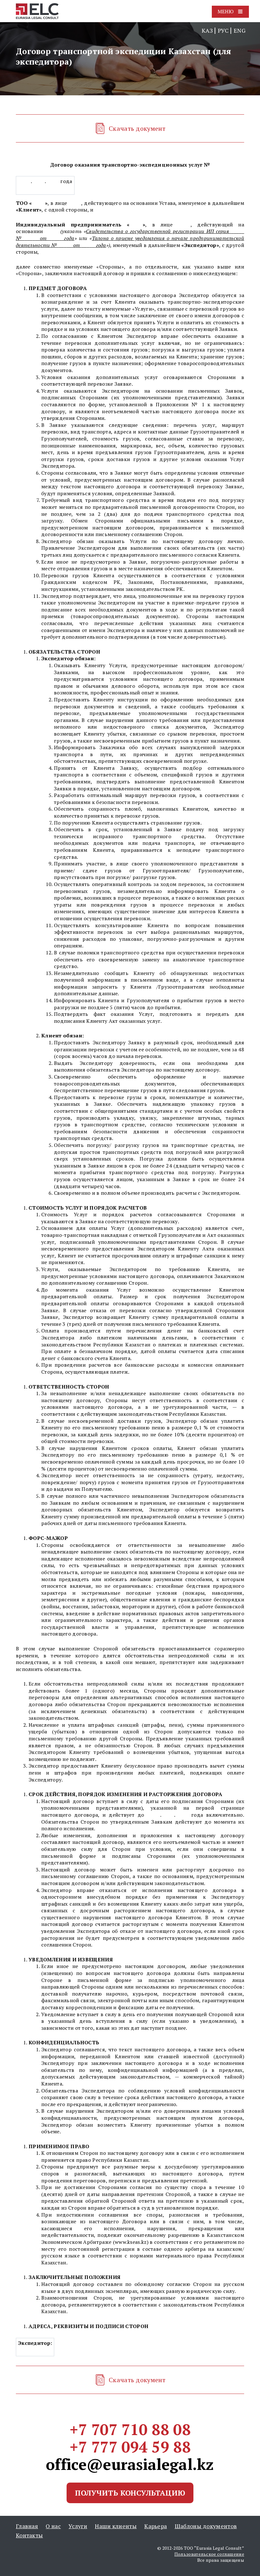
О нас (53, 2526)
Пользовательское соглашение (209, 2554)
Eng (240, 30)
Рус (223, 30)
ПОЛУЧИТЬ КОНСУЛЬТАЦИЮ (130, 2493)
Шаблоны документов (206, 2526)
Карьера (156, 2526)
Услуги (78, 2526)
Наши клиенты (116, 2526)
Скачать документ (137, 128)
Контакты (29, 2535)
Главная (27, 2526)
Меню (226, 11)
